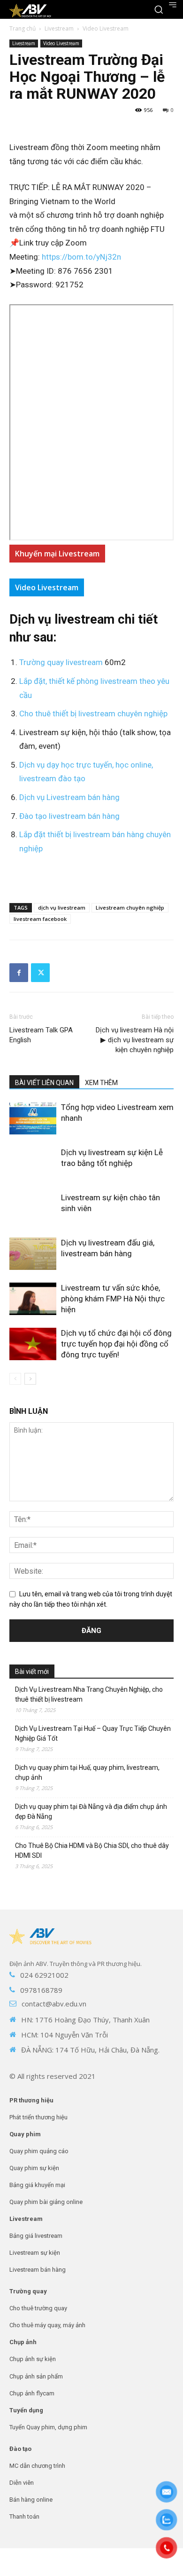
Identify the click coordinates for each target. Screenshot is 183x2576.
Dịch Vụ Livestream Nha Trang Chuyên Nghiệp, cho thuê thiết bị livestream (89, 1694)
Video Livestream (106, 28)
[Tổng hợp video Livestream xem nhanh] (33, 1118)
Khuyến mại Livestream (57, 554)
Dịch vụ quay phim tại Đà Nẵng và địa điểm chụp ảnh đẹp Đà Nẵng (91, 1811)
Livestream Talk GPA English (41, 1035)
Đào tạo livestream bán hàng (69, 816)
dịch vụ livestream (62, 908)
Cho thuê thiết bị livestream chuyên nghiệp (93, 713)
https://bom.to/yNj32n (81, 257)
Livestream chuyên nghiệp (130, 908)
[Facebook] (19, 973)
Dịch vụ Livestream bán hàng (69, 797)
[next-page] (30, 1379)
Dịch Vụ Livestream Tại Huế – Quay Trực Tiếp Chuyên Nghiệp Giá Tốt (93, 1733)
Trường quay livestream (62, 662)
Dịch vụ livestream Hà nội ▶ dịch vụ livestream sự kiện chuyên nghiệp (135, 1040)
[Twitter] (40, 973)
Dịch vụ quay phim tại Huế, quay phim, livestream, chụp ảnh (87, 1772)
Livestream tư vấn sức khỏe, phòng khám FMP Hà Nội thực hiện (113, 1299)
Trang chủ (23, 28)
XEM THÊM (101, 1083)
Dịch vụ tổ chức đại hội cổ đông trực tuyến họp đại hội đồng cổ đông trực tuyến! (116, 1344)
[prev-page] (15, 1379)
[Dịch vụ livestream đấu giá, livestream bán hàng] (33, 1254)
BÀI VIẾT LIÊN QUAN (44, 1083)
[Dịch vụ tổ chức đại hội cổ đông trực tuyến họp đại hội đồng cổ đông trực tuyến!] (33, 1344)
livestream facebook (40, 919)
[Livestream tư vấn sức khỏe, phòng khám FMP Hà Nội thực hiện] (33, 1299)
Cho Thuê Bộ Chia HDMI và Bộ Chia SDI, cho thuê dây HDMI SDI (92, 1851)
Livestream (59, 28)
